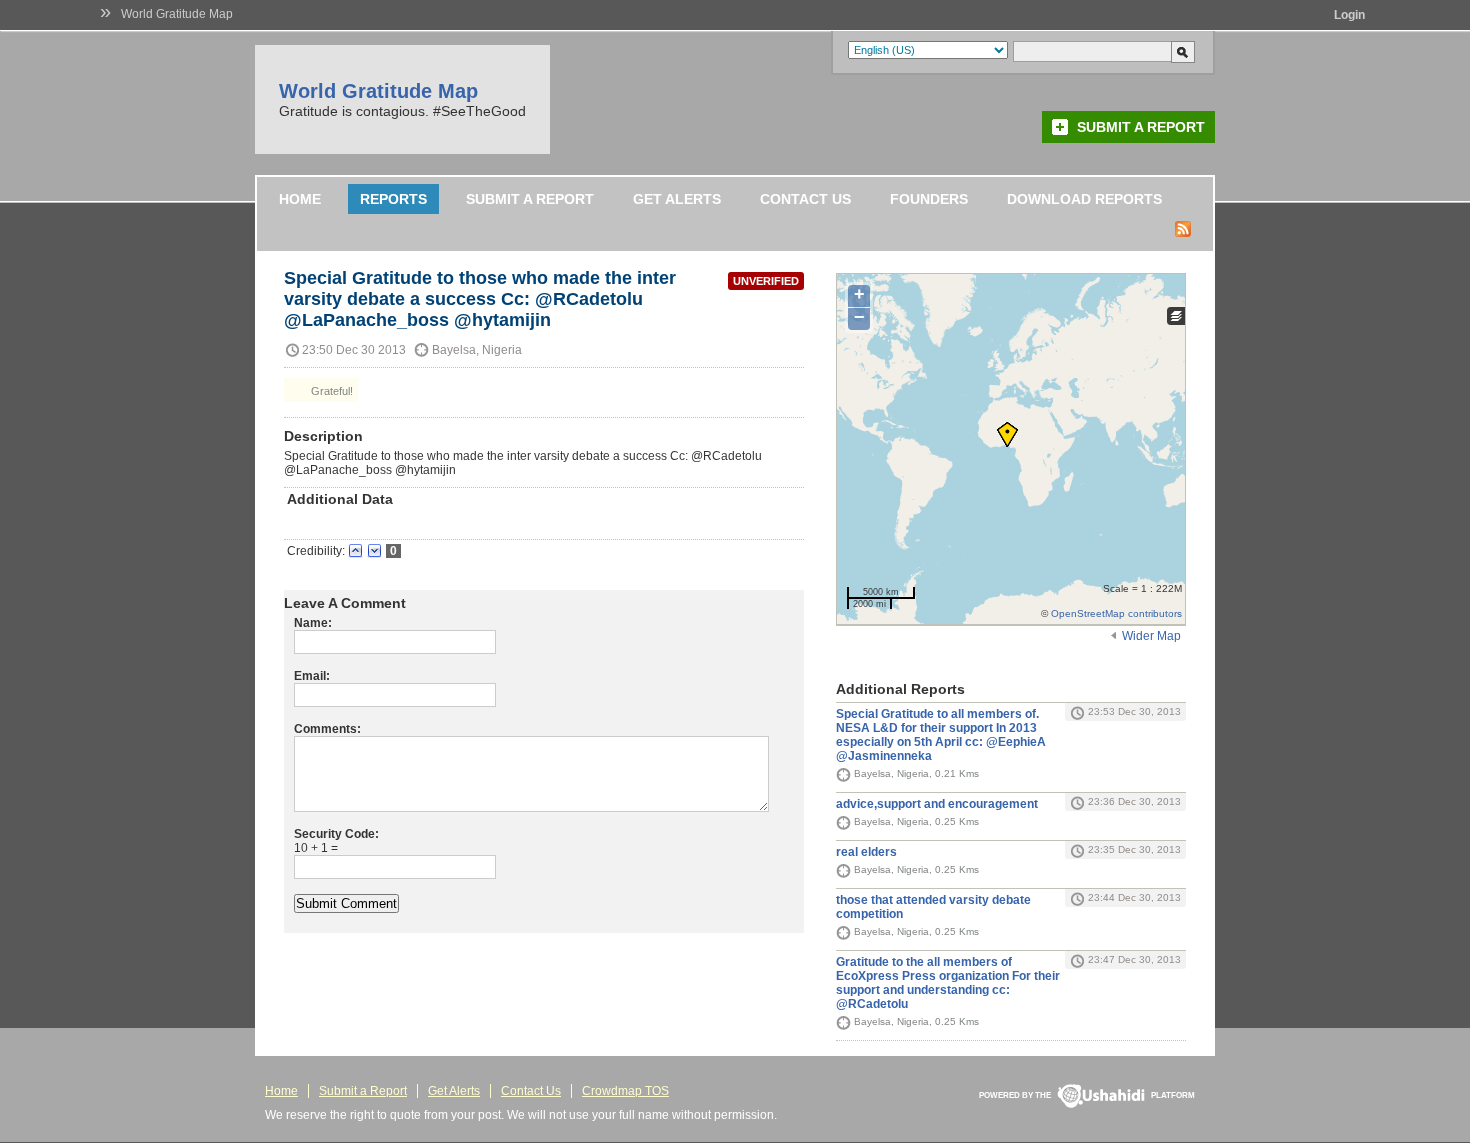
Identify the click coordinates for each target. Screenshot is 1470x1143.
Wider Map (1151, 636)
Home (300, 199)
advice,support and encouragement (937, 804)
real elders (866, 852)
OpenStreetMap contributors (1116, 613)
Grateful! (330, 391)
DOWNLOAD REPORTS (1084, 199)
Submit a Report (1141, 127)
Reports (393, 199)
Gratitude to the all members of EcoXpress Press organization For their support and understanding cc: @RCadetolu (948, 983)
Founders (929, 199)
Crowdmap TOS (625, 1091)
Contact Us (805, 199)
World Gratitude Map (177, 14)
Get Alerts (677, 199)
